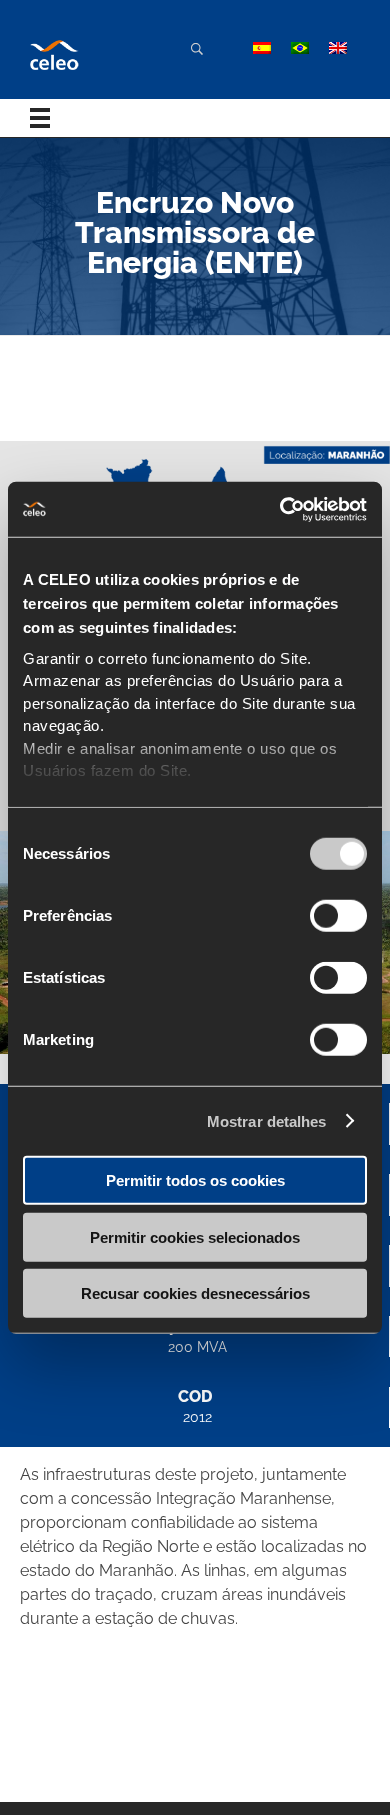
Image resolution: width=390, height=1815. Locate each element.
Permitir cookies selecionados (195, 1236)
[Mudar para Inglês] (338, 48)
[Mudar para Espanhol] (262, 48)
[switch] (338, 916)
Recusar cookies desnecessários (195, 1293)
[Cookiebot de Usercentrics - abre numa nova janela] (280, 509)
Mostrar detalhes (267, 1120)
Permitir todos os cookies (195, 1180)
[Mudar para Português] (300, 48)
